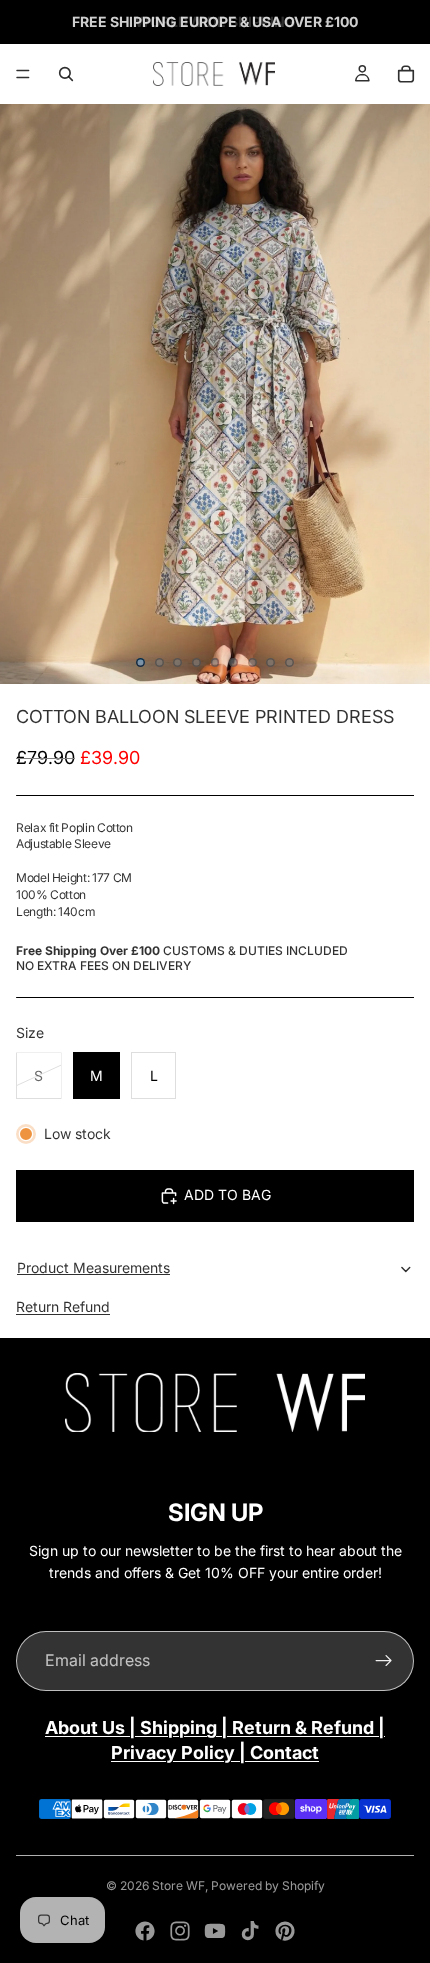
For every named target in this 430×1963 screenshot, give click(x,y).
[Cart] (406, 74)
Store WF (178, 1885)
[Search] (66, 74)
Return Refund (63, 1306)
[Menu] (23, 74)
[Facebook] (145, 1931)
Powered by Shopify (268, 1885)
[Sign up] (384, 1661)
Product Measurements (93, 1267)
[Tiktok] (250, 1931)
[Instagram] (180, 1931)
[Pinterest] (285, 1931)
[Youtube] (215, 1931)
